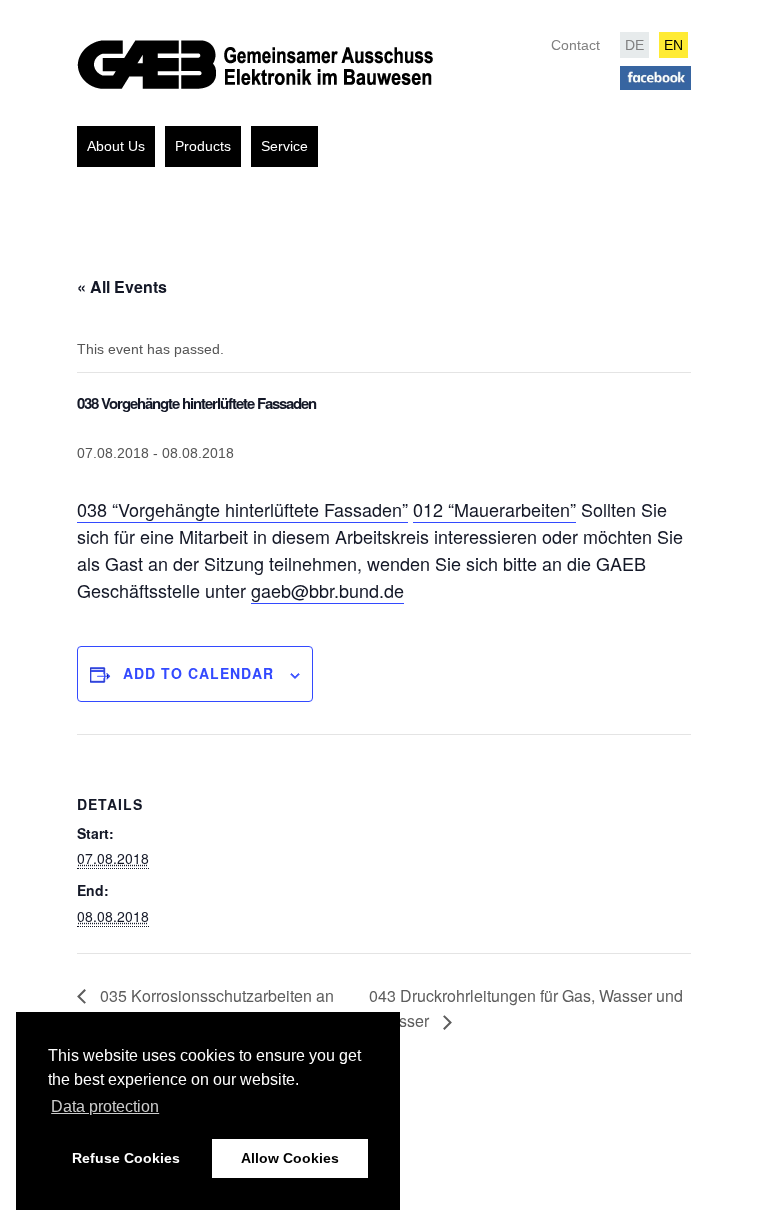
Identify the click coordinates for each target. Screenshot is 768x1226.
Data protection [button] (105, 1106)
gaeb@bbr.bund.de (327, 590)
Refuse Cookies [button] (126, 1158)
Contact (575, 45)
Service (284, 146)
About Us (116, 146)
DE (634, 45)
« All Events (122, 286)
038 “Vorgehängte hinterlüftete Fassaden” (242, 509)
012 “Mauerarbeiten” (494, 509)
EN (673, 45)
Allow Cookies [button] (290, 1158)
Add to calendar (198, 673)
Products (203, 146)
